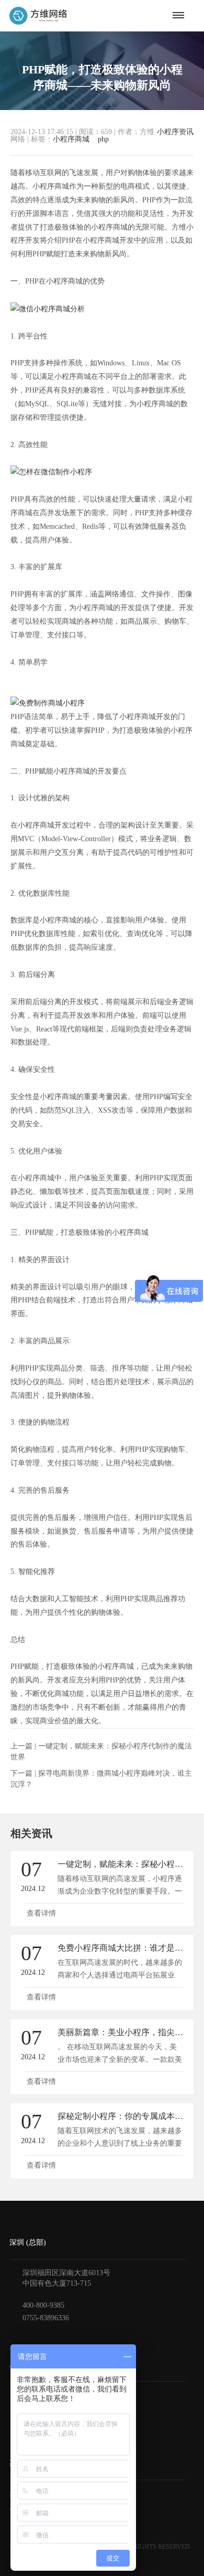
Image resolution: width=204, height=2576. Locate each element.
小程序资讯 (175, 132)
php (103, 139)
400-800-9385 (43, 2305)
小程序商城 (71, 139)
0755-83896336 (46, 2318)
